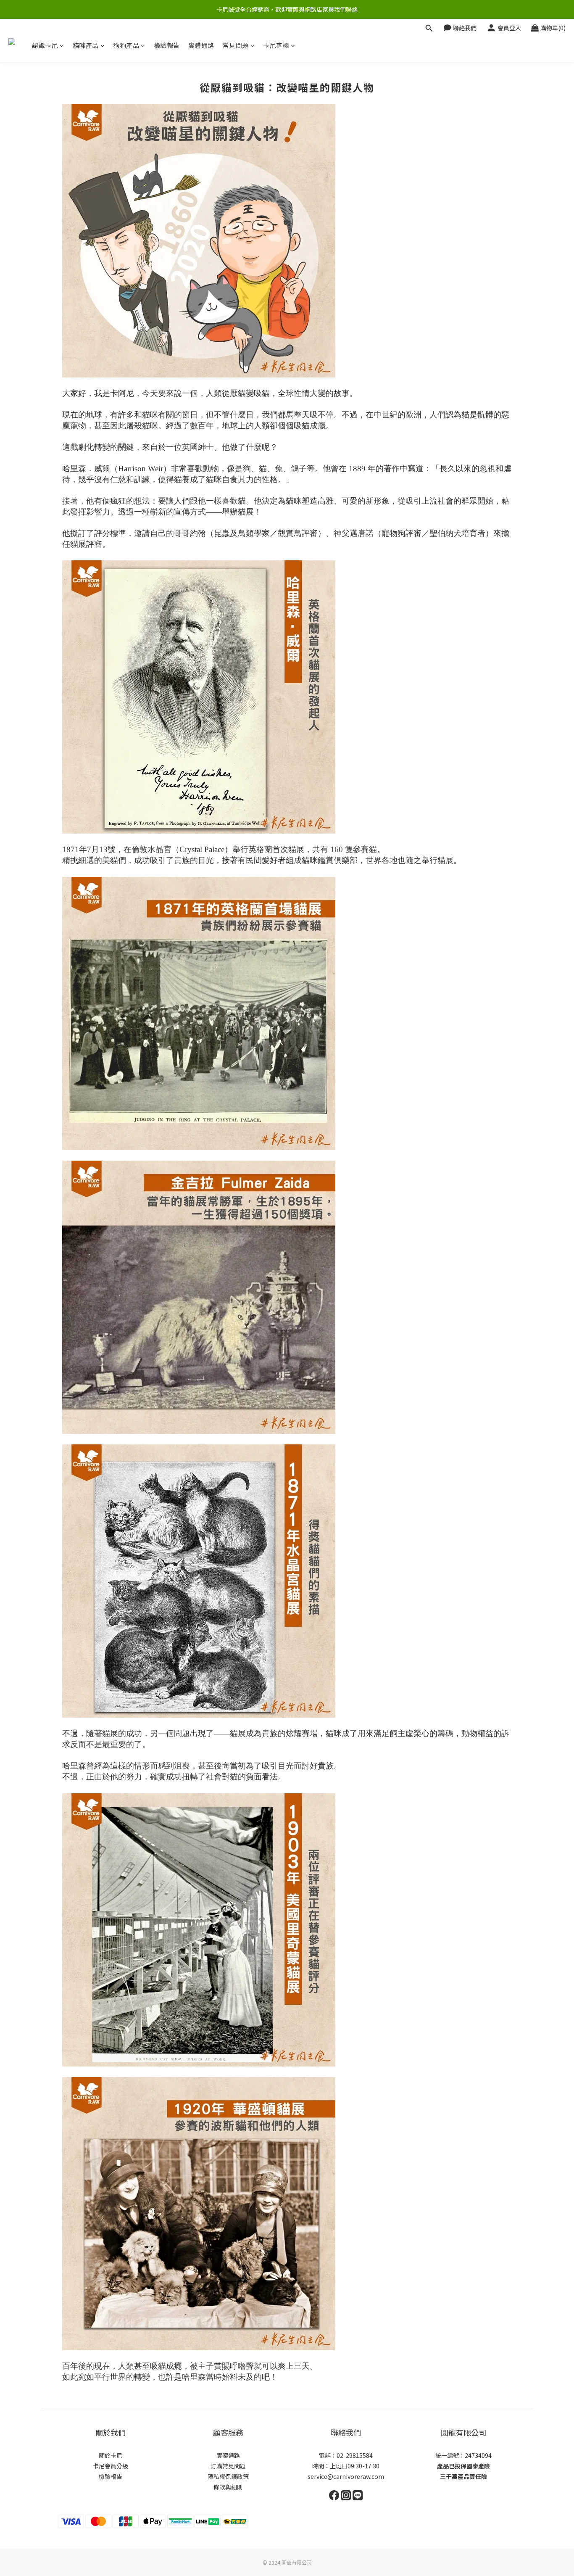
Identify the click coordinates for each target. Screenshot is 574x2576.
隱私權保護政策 (228, 2476)
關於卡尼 (111, 2455)
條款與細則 (228, 2487)
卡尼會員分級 (111, 2466)
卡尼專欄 (276, 45)
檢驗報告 (167, 45)
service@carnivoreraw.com (346, 2476)
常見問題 (236, 45)
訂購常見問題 (228, 2466)
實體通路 (201, 45)
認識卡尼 (45, 45)
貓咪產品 (86, 45)
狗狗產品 (126, 45)
